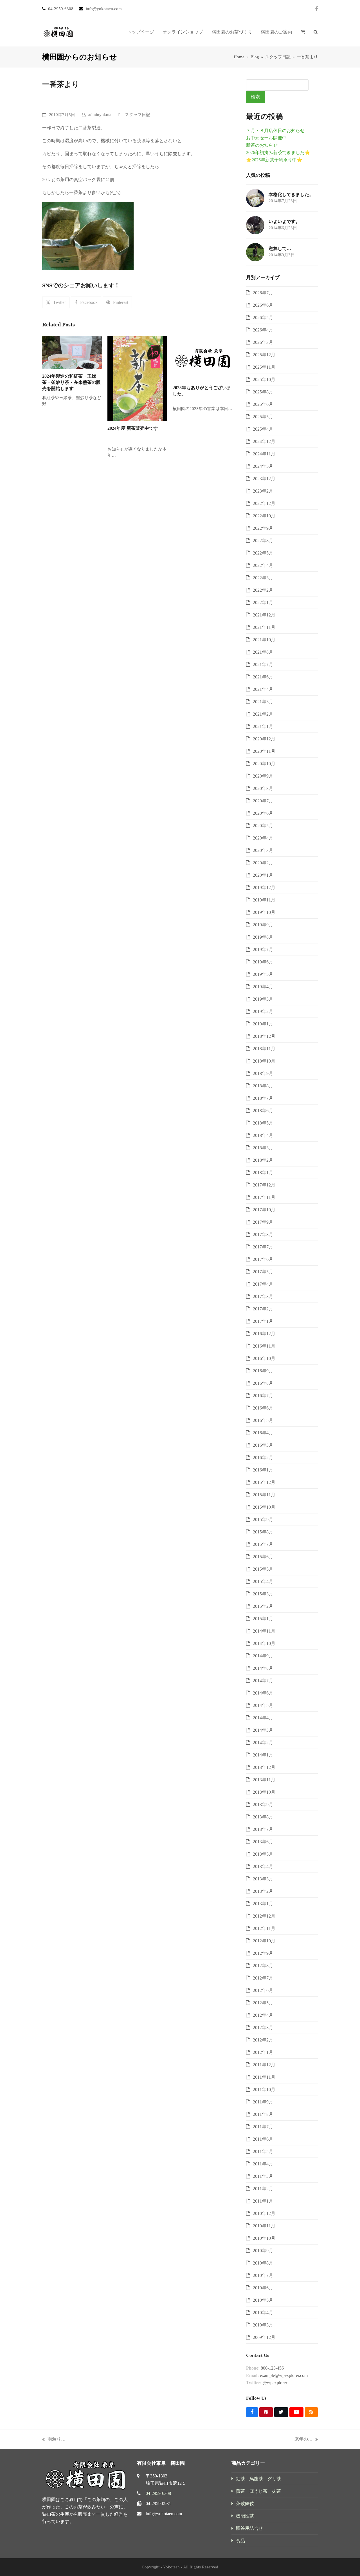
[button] (303, 32)
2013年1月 (263, 1904)
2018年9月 (263, 1073)
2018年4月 (263, 1135)
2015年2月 (263, 1606)
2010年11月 (264, 2226)
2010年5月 (263, 2300)
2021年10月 (264, 640)
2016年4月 (263, 1433)
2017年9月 (263, 1222)
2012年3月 (263, 2028)
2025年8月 (263, 392)
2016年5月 (263, 1420)
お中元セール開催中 (266, 138)
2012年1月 (263, 2052)
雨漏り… (54, 2440)
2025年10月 (264, 379)
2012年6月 (263, 1990)
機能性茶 (245, 2516)
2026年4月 (263, 330)
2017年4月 (263, 1284)
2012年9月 (263, 1953)
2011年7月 (263, 2127)
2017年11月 (264, 1197)
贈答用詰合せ (249, 2528)
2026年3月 (263, 342)
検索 (255, 97)
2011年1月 (263, 2201)
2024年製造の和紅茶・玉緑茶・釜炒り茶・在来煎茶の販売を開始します (71, 382)
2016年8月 (263, 1383)
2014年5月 (263, 1705)
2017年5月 (263, 1272)
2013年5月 (263, 1854)
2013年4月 (263, 1866)
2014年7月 (263, 1681)
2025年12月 (264, 355)
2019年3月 (263, 999)
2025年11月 (264, 367)
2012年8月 (263, 1966)
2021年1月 (263, 726)
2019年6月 (263, 962)
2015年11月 (264, 1495)
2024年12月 (264, 441)
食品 (240, 2541)
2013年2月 (263, 1891)
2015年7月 (263, 1544)
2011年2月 (263, 2189)
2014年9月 (263, 1656)
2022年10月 (264, 516)
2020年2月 (263, 863)
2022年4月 (263, 565)
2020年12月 (264, 739)
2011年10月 (264, 2089)
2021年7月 (263, 664)
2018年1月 (263, 1173)
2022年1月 (263, 603)
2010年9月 (263, 2251)
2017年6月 (263, 1259)
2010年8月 (263, 2263)
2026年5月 (263, 318)
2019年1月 (263, 1024)
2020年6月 (263, 813)
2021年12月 (264, 615)
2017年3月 (263, 1296)
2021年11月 (264, 627)
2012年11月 (264, 1928)
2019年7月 (263, 949)
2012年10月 (264, 1941)
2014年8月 (263, 1668)
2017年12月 (264, 1185)
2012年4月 (263, 2015)
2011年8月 (263, 2114)
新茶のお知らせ (262, 145)
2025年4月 (263, 429)
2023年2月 (263, 491)
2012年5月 (263, 2003)
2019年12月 (264, 888)
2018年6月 (263, 1111)
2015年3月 (263, 1594)
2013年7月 (263, 1829)
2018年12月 (264, 1036)
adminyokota (100, 115)
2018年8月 (263, 1086)
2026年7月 (263, 293)
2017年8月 (263, 1234)
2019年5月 (263, 974)
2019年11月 (264, 900)
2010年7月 (263, 2275)
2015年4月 (263, 1581)
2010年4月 (263, 2313)
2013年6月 (263, 1842)
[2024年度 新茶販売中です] (137, 378)
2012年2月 (263, 2040)
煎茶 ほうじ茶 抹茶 (258, 2491)
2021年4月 (263, 689)
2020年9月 (263, 776)
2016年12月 (264, 1334)
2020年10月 (264, 764)
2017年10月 (264, 1210)
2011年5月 (263, 2151)
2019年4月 (263, 987)
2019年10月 (264, 912)
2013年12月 (264, 1767)
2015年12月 (264, 1482)
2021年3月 (263, 702)
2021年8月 (263, 652)
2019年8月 (263, 937)
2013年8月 (263, 1817)
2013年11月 (264, 1780)
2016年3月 (263, 1445)
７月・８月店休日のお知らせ (275, 131)
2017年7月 (263, 1247)
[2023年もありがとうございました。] (202, 358)
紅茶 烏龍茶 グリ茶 (258, 2479)
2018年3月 (263, 1148)
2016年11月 (264, 1346)
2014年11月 (264, 1631)
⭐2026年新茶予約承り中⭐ (274, 160)
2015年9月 (263, 1519)
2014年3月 (263, 1730)
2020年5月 (263, 826)
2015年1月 (263, 1619)
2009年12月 (264, 2337)
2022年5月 (263, 553)
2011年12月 (264, 2065)
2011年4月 (263, 2164)
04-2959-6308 (158, 2493)
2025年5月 (263, 417)
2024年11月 (264, 454)
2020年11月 (264, 751)
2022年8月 (263, 541)
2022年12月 (264, 503)
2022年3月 (263, 578)
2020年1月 (263, 875)
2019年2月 (263, 1011)
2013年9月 (263, 1804)
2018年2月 (263, 1160)
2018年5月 (263, 1123)
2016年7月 (263, 1396)
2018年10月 (264, 1061)
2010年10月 (264, 2238)
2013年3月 (263, 1879)
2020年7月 (263, 801)
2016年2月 (263, 1458)
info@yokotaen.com (164, 2514)
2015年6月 (263, 1557)
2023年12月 (264, 479)
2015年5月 (263, 1569)
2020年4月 (263, 838)
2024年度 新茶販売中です (133, 428)
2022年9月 (263, 528)
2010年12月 (264, 2213)
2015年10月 (264, 1507)
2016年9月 (263, 1371)
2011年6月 (263, 2139)
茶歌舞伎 (245, 2503)
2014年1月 (263, 1755)
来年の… (303, 2440)
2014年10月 (264, 1643)
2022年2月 (263, 590)
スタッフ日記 (138, 115)
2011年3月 (263, 2176)
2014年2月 (263, 1743)
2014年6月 (263, 1693)
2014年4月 (263, 1718)
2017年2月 (263, 1309)
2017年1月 (263, 1321)
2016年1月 (263, 1470)
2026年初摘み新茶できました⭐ (278, 152)
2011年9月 (263, 2102)
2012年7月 (263, 1978)
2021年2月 (263, 714)
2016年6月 (263, 1408)
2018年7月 (263, 1098)
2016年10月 (264, 1358)
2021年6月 (263, 677)
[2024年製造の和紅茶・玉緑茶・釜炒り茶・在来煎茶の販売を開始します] (72, 352)
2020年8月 (263, 788)
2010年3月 (263, 2325)
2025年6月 (263, 404)
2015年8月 (263, 1532)
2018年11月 (264, 1049)
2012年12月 (264, 1916)
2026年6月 (263, 305)
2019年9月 (263, 925)
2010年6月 (263, 2288)
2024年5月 (263, 466)
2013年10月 (264, 1792)
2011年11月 (264, 2077)
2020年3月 (263, 850)
